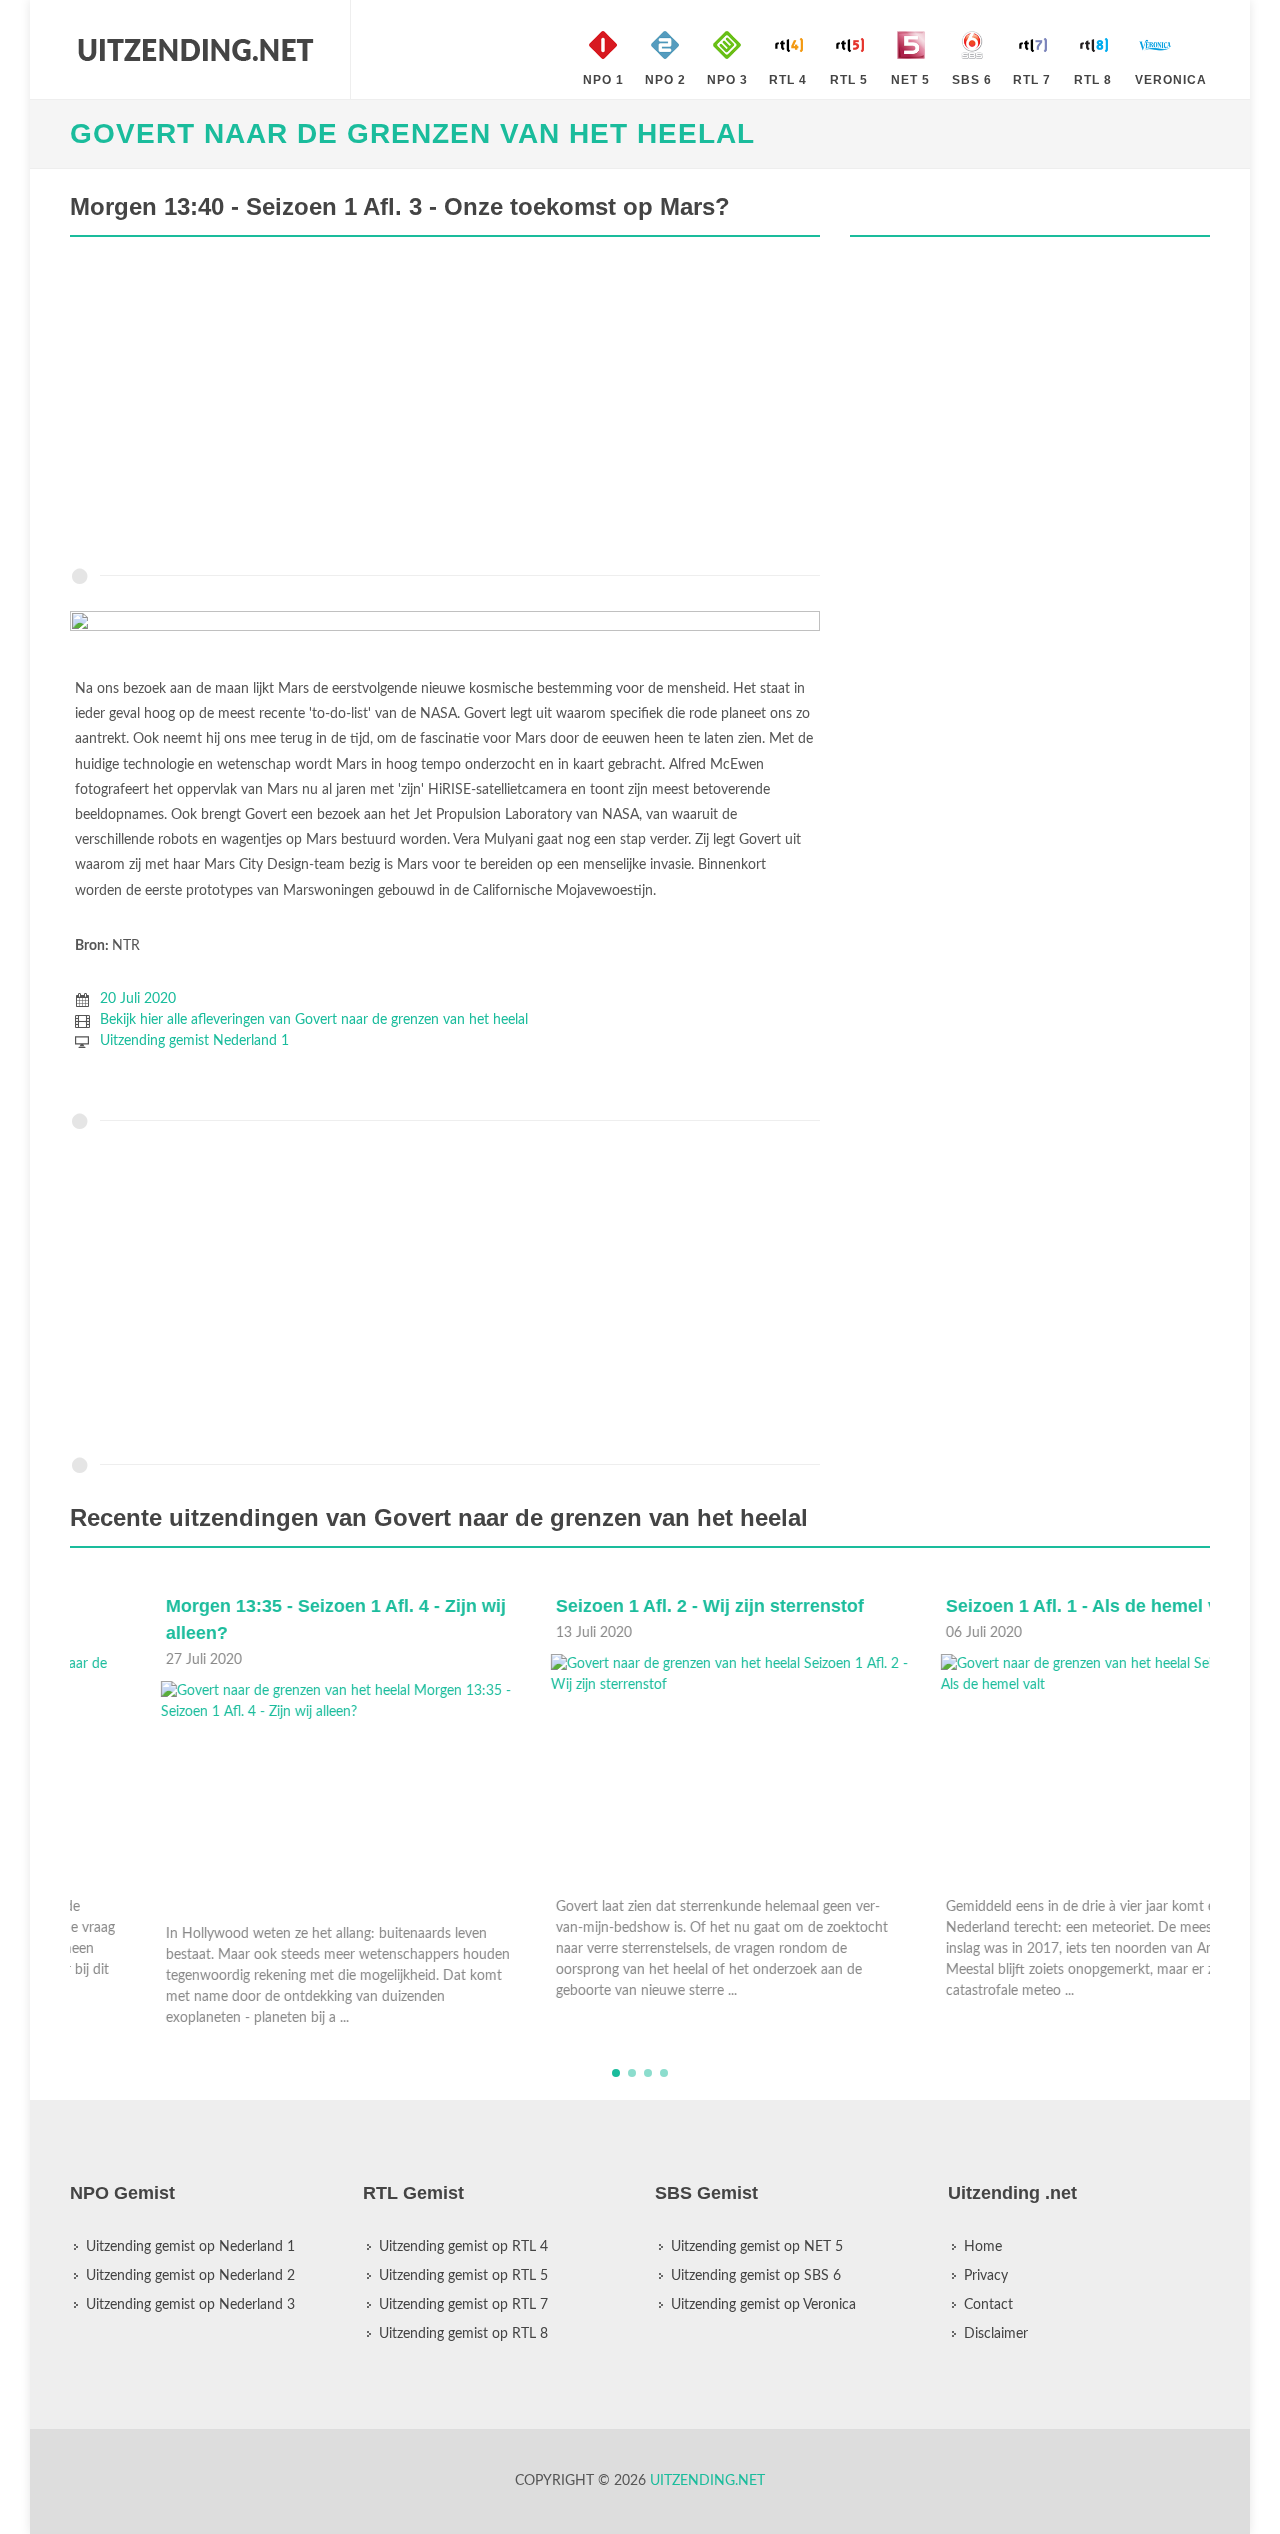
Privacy (986, 2276)
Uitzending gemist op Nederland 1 (190, 2247)
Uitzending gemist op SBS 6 (756, 2276)
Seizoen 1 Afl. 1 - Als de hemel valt (1001, 1606)
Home (983, 2247)
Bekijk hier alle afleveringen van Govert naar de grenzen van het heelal (314, 1020)
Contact (988, 2305)
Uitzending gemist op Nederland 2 (190, 2276)
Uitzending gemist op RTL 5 (463, 2276)
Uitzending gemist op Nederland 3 (190, 2305)
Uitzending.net (707, 2481)
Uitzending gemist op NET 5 (757, 2247)
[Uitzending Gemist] (195, 50)
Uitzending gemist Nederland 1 (194, 1041)
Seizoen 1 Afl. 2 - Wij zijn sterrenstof (619, 1606)
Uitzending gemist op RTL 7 (463, 2305)
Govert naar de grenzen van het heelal (412, 133)
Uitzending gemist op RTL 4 (463, 2247)
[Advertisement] (445, 407)
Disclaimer (996, 2334)
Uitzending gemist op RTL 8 (463, 2334)
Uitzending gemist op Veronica (763, 2305)
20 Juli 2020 (138, 999)
